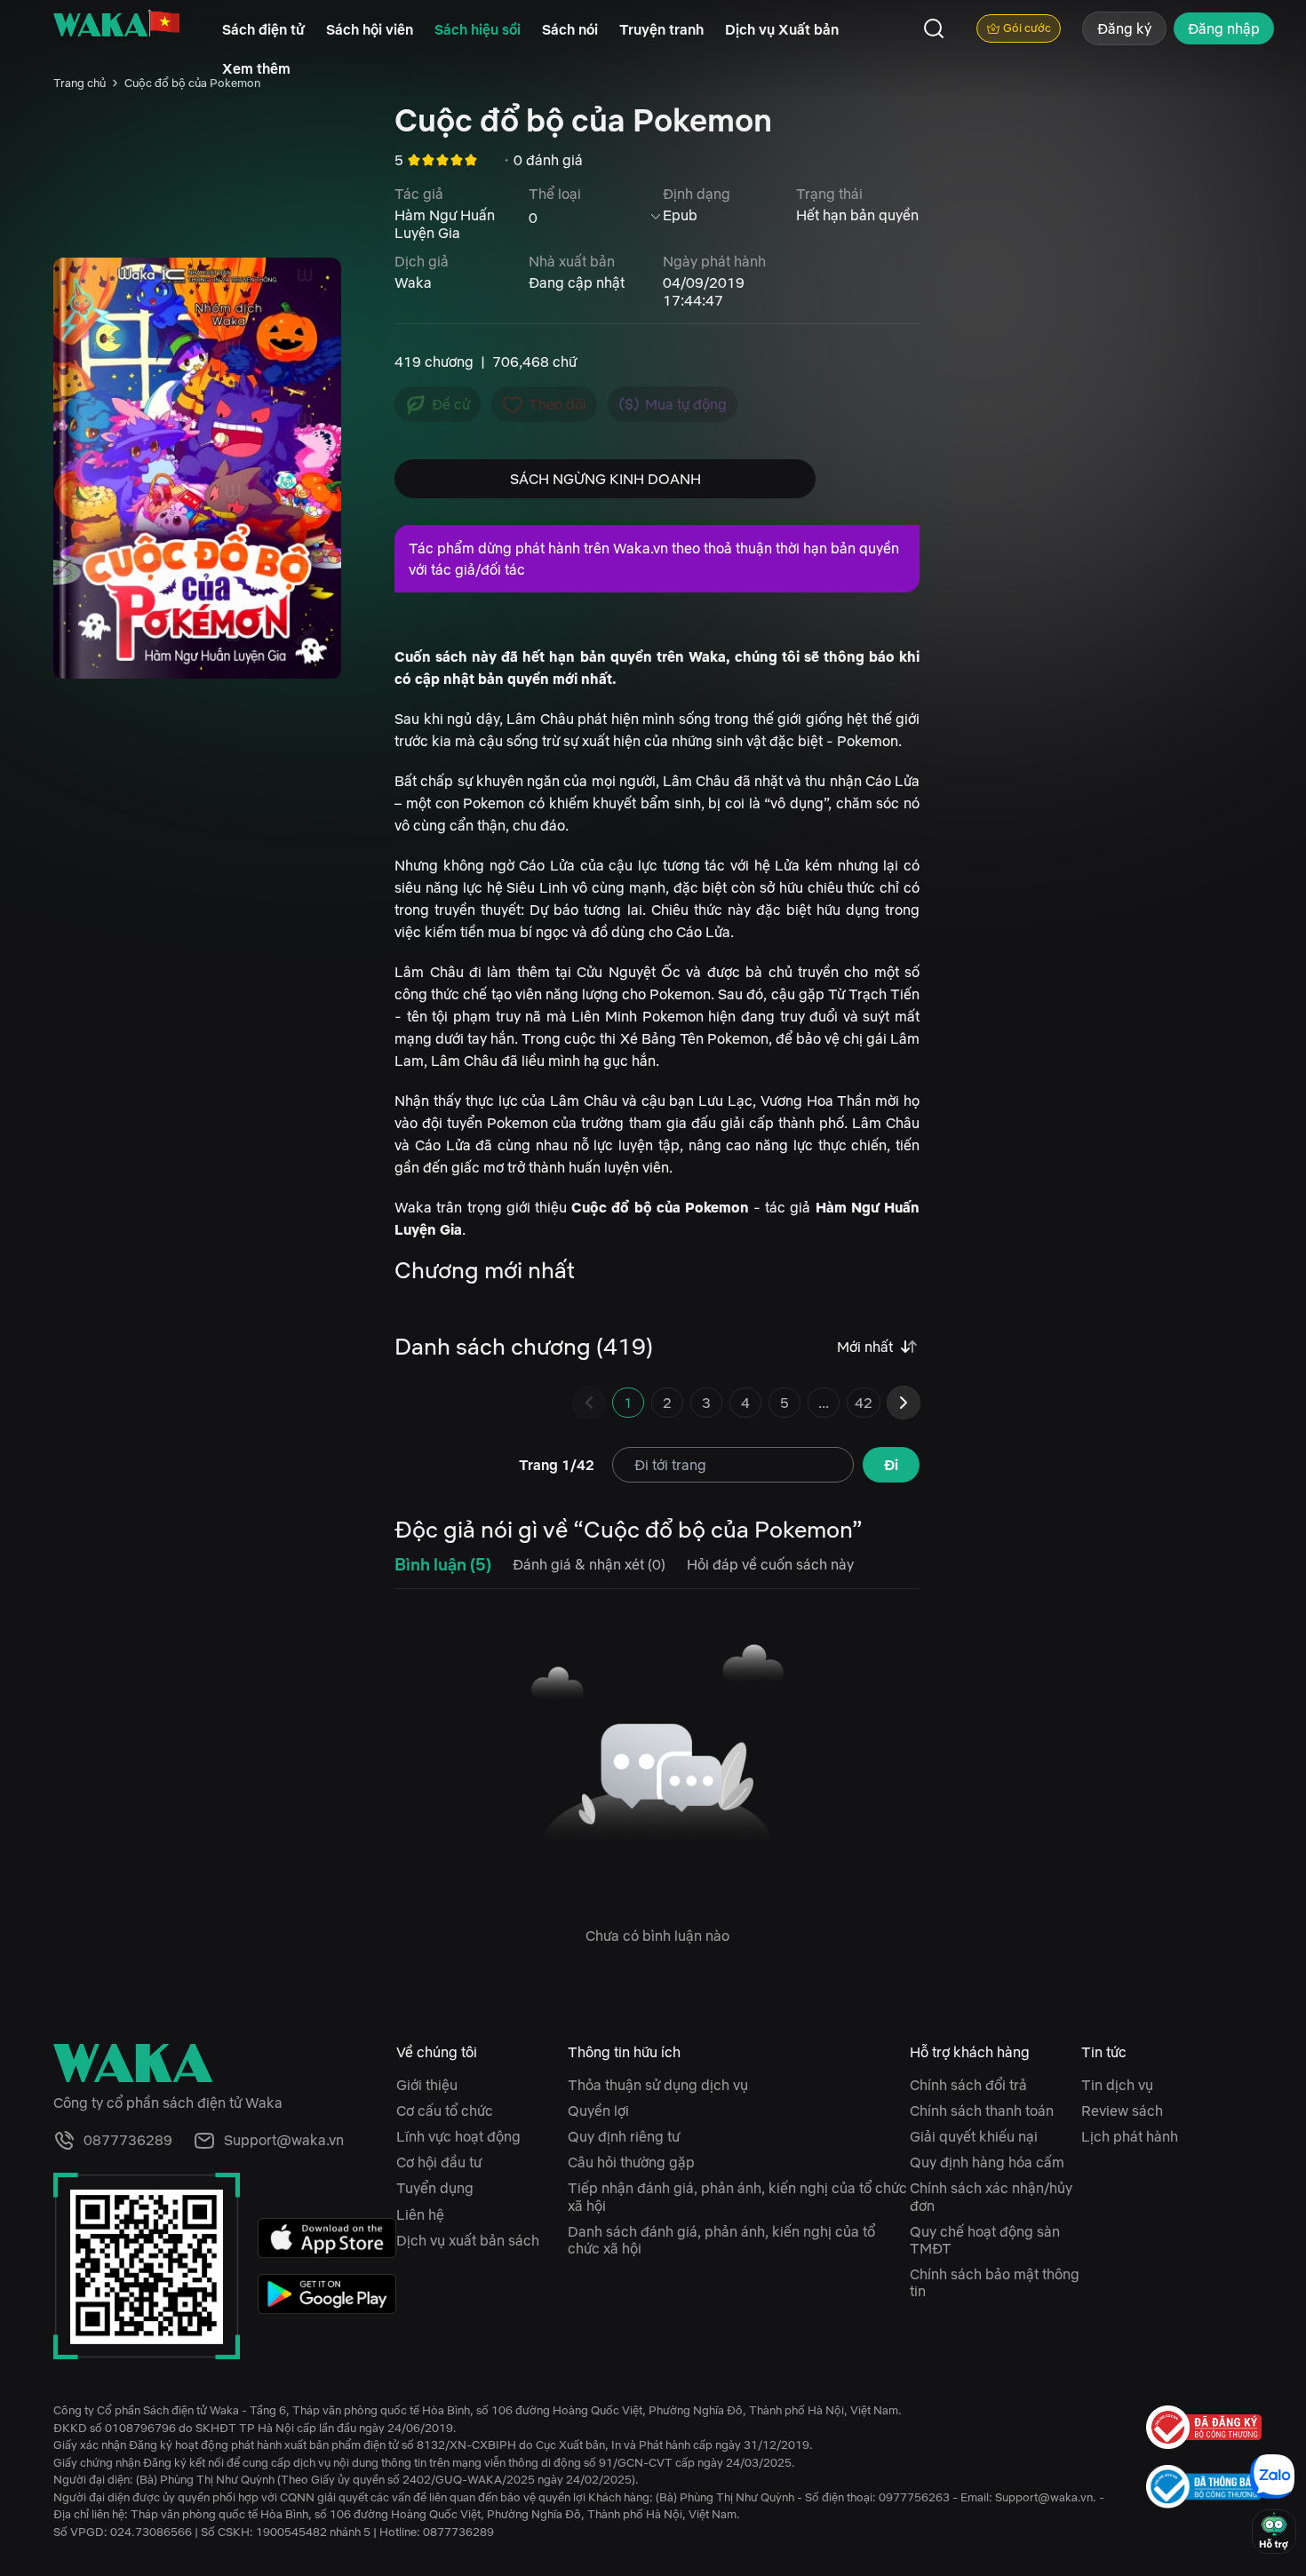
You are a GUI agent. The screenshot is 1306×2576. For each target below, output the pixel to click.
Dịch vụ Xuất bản (782, 29)
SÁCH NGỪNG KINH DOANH (605, 479)
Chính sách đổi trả (968, 2085)
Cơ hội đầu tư (439, 2162)
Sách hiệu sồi (478, 29)
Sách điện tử (263, 29)
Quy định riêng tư (624, 2136)
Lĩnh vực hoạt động (458, 2136)
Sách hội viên (370, 29)
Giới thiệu (427, 2085)
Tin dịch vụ (1117, 2085)
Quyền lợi (598, 2111)
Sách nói (570, 29)
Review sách (1122, 2111)
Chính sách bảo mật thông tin (995, 2282)
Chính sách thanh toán (982, 2111)
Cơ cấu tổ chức (445, 2111)
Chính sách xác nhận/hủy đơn (991, 2196)
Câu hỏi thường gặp (631, 2162)
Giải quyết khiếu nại (974, 2136)
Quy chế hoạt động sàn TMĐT (985, 2240)
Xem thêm (256, 68)
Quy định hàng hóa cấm (987, 2162)
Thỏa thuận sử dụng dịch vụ (658, 2085)
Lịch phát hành (1130, 2136)
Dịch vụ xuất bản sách (468, 2240)
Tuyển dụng (435, 2188)
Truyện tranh (661, 29)
